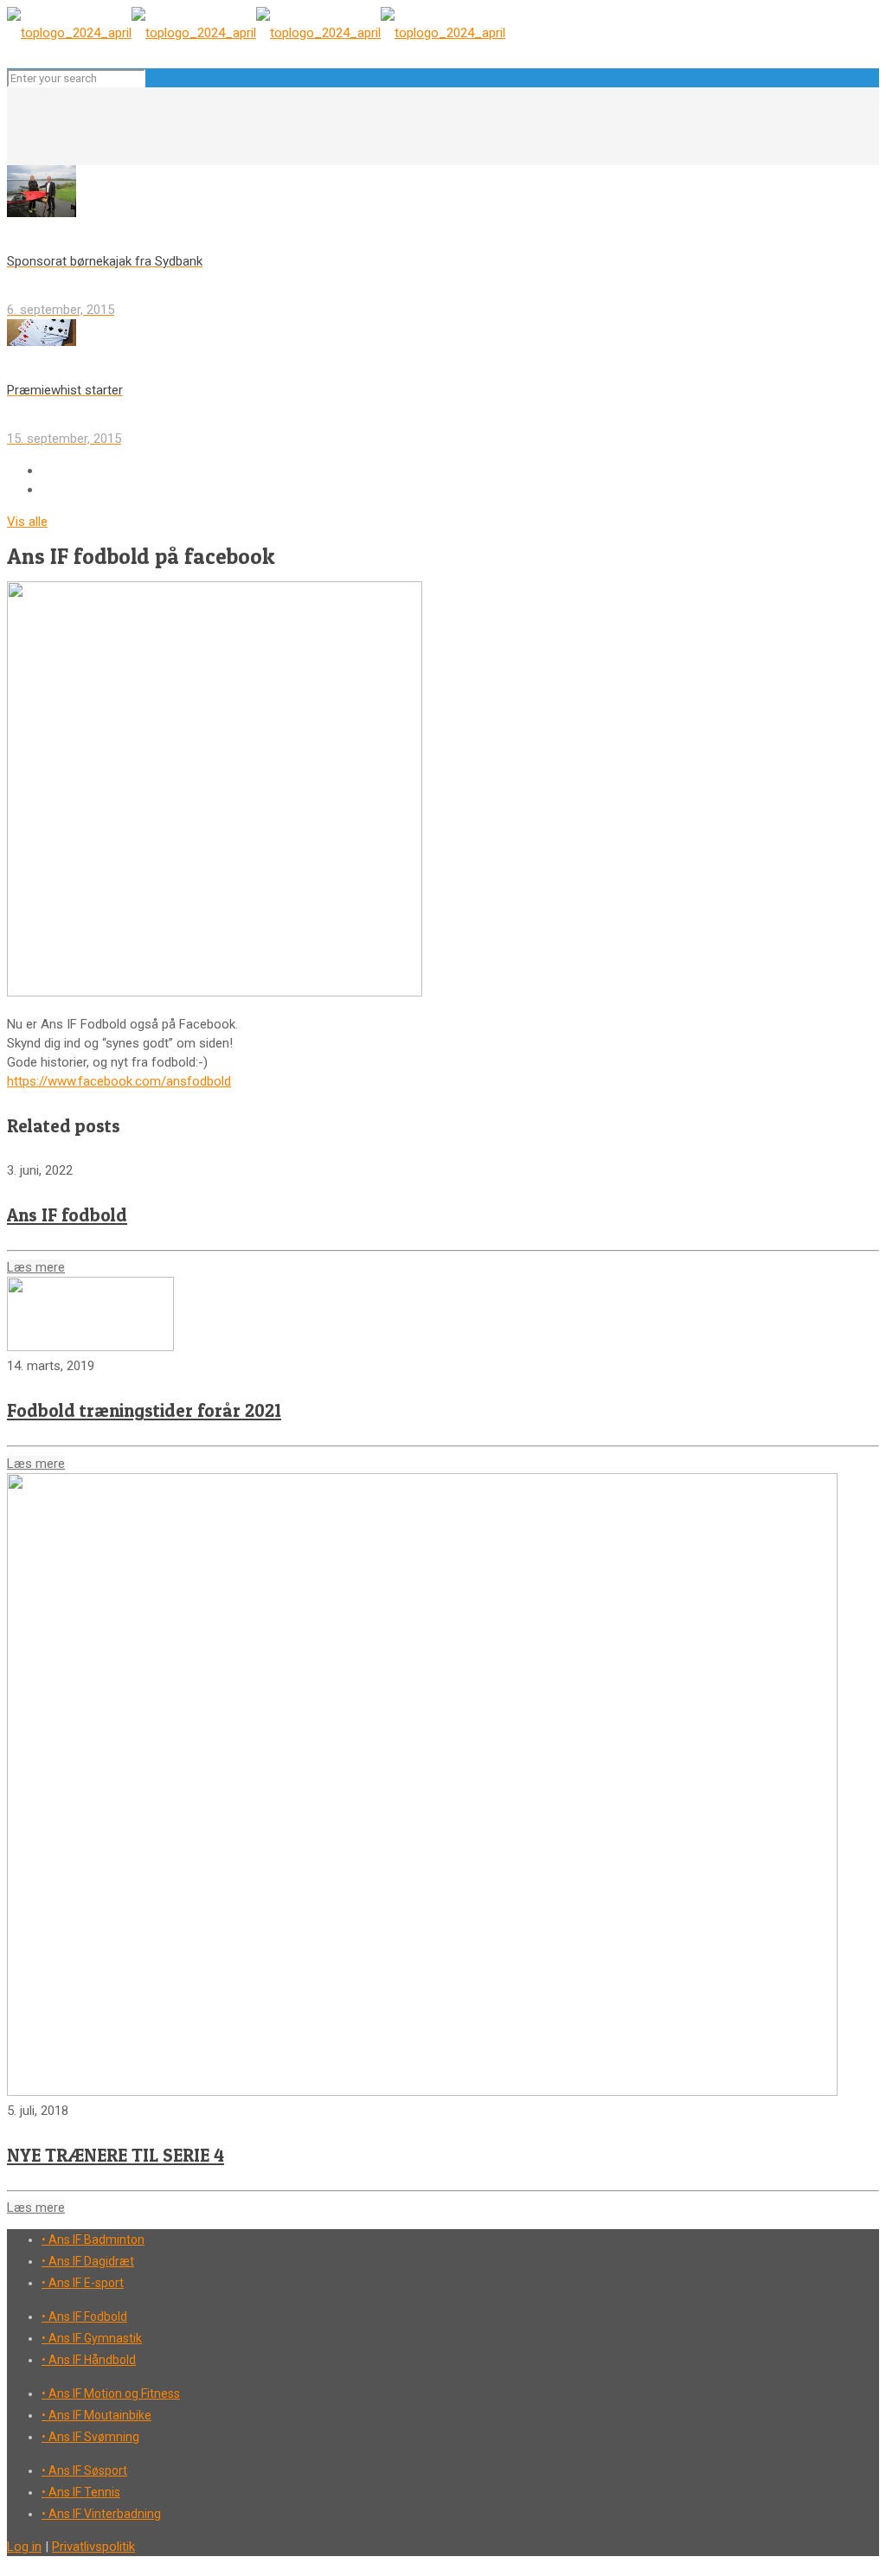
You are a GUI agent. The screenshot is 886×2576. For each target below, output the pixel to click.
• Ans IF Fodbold (84, 2316)
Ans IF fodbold (67, 1215)
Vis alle (27, 522)
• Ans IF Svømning (90, 2437)
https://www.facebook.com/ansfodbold (119, 1081)
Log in (24, 2547)
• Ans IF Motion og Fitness (111, 2393)
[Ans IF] (256, 33)
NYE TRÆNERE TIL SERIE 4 (116, 2155)
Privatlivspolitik (93, 2547)
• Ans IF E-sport (83, 2283)
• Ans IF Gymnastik (92, 2338)
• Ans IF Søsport (84, 2470)
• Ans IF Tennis (81, 2492)
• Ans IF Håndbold (89, 2360)
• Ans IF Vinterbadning (101, 2514)
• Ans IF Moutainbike (96, 2415)
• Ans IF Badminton (93, 2240)
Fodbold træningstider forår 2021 (144, 1410)
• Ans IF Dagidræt (88, 2261)
